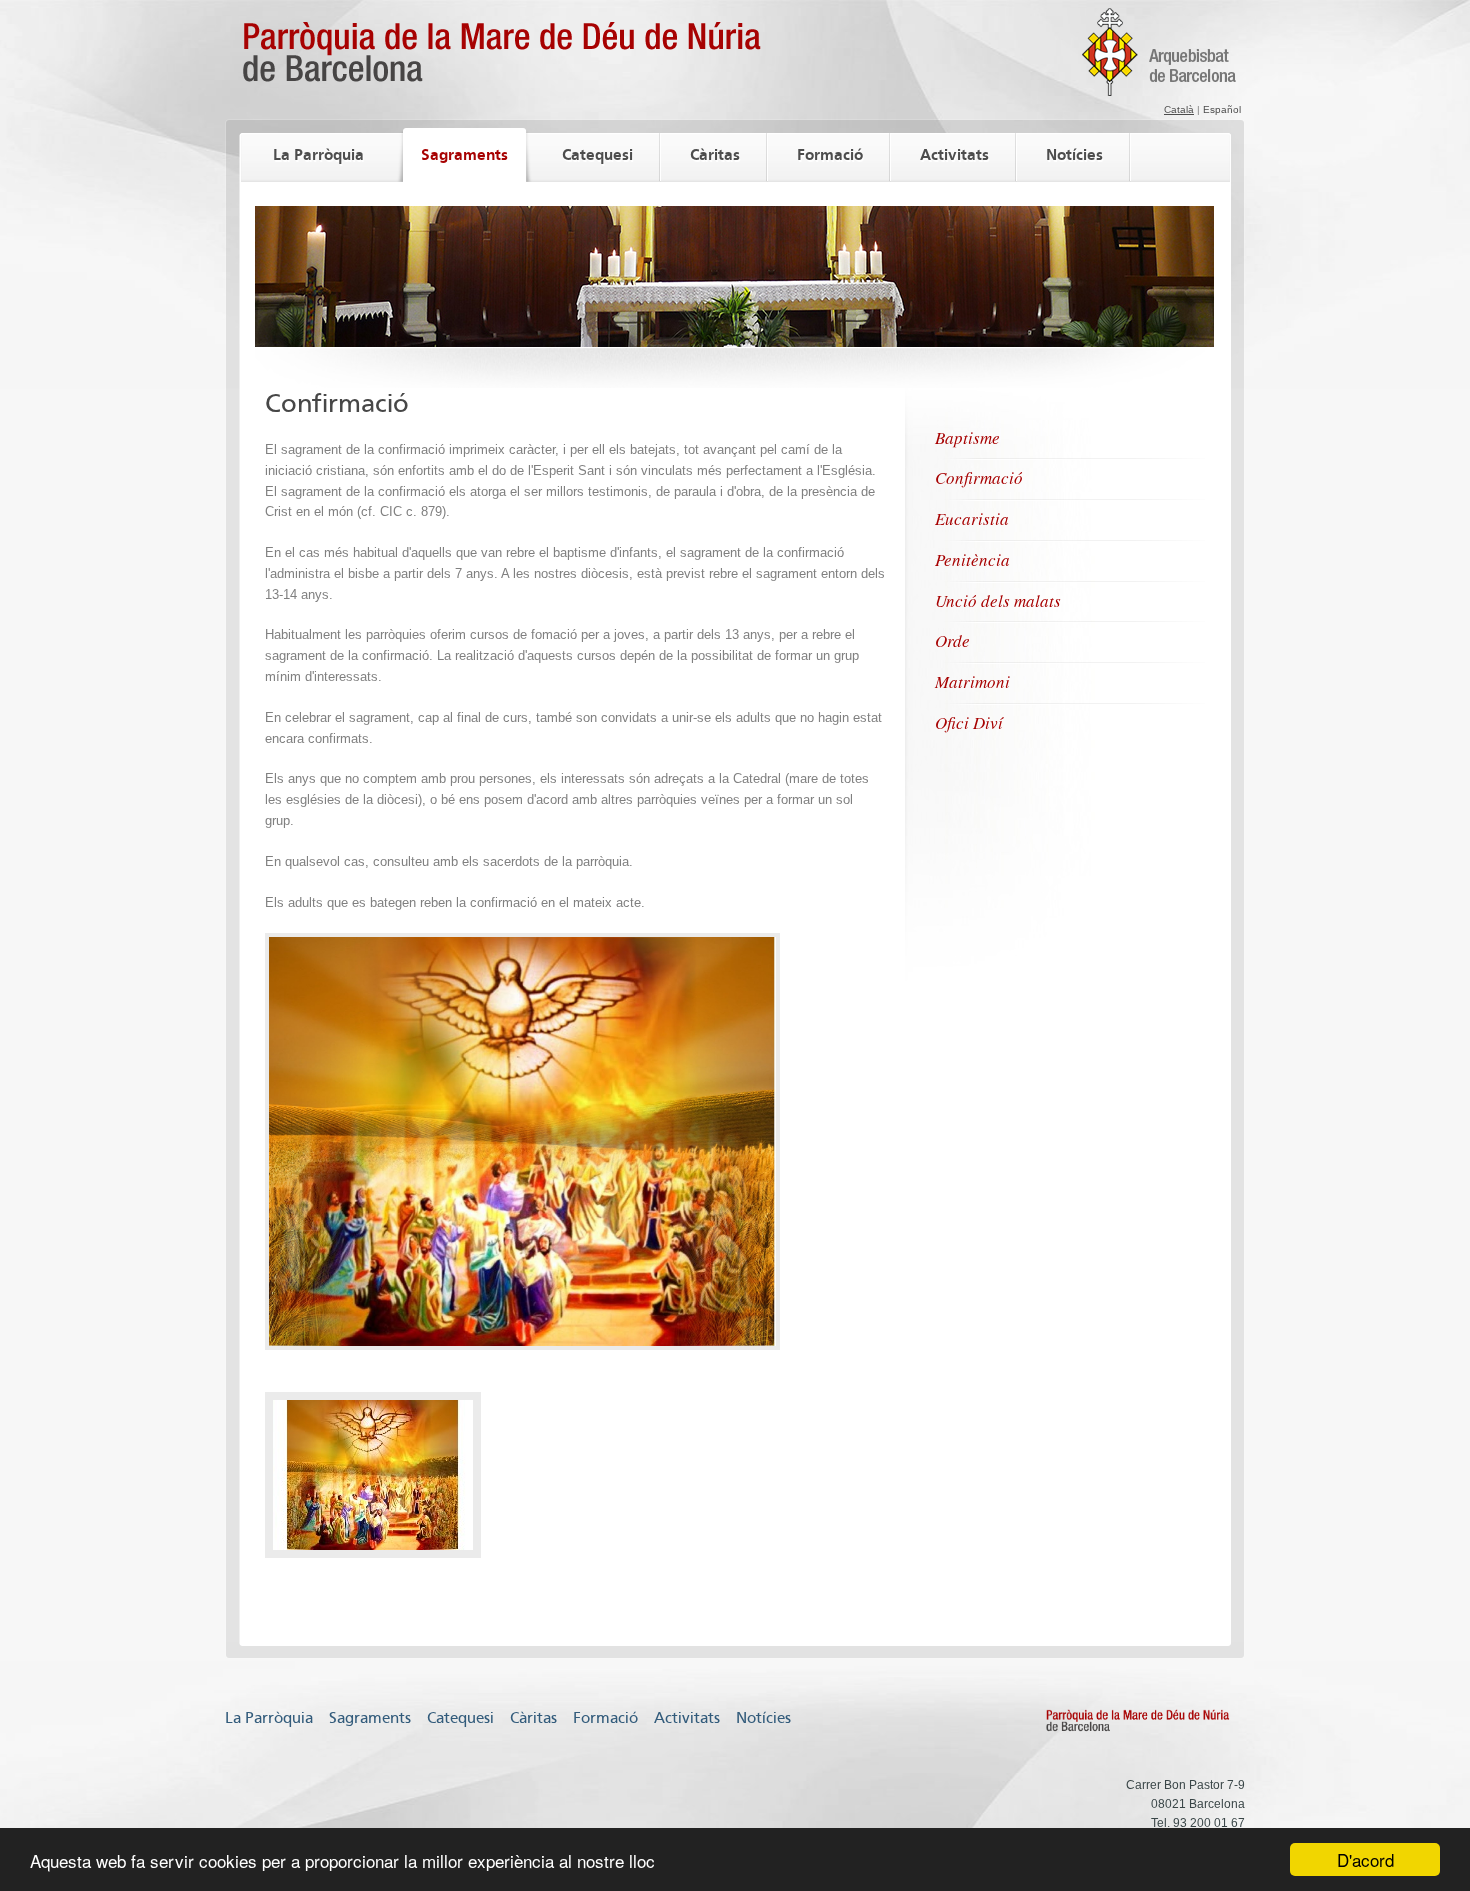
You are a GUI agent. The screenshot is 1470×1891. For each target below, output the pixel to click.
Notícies (1074, 154)
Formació (830, 154)
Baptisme (967, 437)
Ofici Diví (969, 722)
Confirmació (979, 477)
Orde (952, 640)
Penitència (972, 559)
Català (1179, 109)
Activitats (954, 154)
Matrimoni (972, 681)
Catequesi (597, 154)
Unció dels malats (998, 600)
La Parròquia (318, 154)
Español (1222, 109)
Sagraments (464, 154)
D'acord (1365, 1859)
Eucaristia (972, 518)
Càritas (715, 154)
